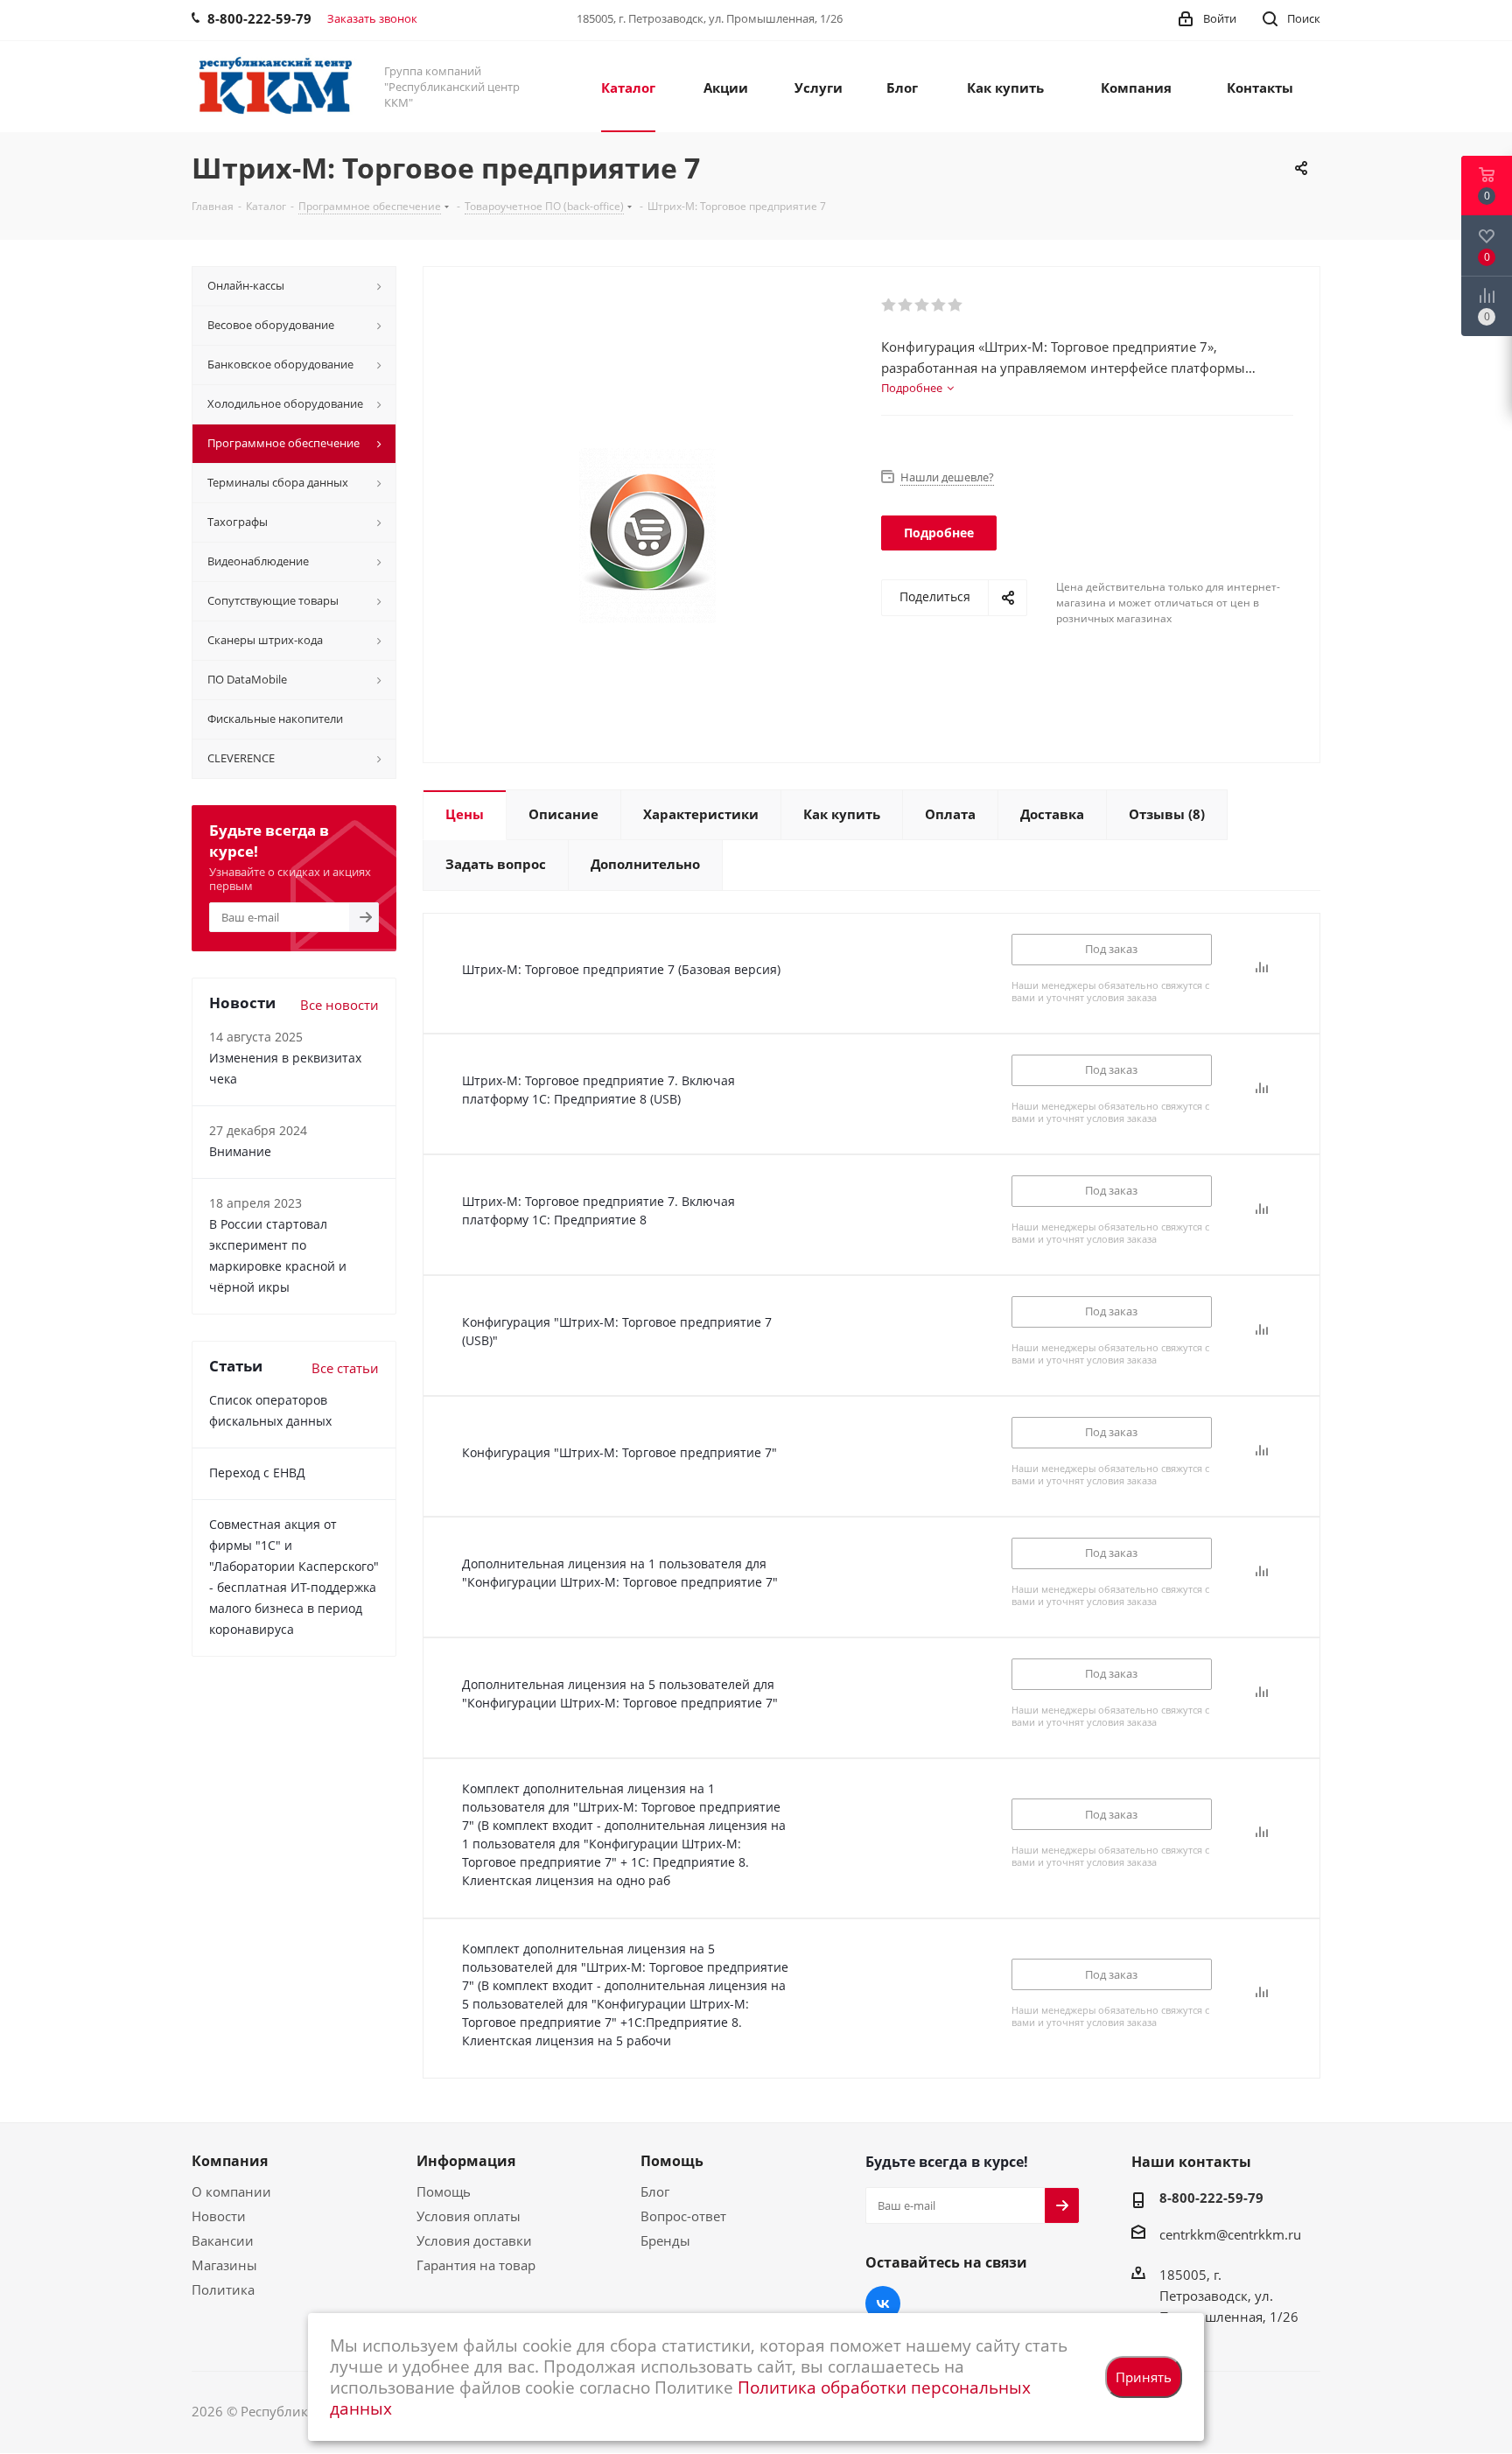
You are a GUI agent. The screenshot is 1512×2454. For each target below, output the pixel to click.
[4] (939, 305)
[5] (956, 305)
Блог (655, 2191)
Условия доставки (474, 2240)
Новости (219, 2216)
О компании (231, 2191)
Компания (230, 2161)
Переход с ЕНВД (257, 1472)
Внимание (240, 1151)
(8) (1167, 814)
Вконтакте (883, 2303)
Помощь (444, 2191)
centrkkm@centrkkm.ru (1230, 2234)
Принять (1144, 2377)
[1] (889, 305)
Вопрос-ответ (683, 2216)
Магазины (224, 2265)
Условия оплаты (469, 2216)
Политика (223, 2289)
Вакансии (223, 2240)
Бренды (665, 2240)
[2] (906, 305)
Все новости (339, 1005)
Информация (466, 2161)
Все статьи (345, 1368)
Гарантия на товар (476, 2265)
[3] (923, 305)
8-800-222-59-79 (1211, 2198)
